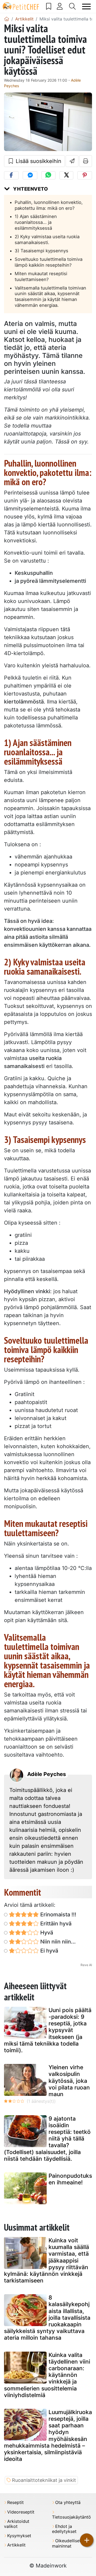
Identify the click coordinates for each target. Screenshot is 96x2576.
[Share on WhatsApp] (48, 175)
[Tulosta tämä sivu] (86, 161)
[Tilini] (60, 6)
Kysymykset (19, 2536)
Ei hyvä (49, 1951)
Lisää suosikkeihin (38, 161)
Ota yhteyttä (68, 2502)
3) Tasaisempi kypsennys (41, 251)
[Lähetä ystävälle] (72, 161)
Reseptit (15, 2502)
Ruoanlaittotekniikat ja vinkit (44, 2480)
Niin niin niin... (57, 1942)
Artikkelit (16, 2545)
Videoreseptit (21, 2512)
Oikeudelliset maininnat (67, 2543)
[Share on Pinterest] (85, 175)
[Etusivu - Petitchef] (7, 19)
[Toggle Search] (73, 6)
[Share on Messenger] (30, 175)
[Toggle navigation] (87, 7)
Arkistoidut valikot (17, 2524)
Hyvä (46, 1933)
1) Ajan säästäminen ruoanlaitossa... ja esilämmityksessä (36, 222)
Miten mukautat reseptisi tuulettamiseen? (41, 277)
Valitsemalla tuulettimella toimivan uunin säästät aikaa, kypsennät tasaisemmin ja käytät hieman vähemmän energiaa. (50, 297)
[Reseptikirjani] (49, 6)
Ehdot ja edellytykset (64, 2529)
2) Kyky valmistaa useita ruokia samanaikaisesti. (47, 240)
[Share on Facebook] (11, 175)
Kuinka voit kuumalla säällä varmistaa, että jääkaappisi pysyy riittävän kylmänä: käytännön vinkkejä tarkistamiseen (47, 2260)
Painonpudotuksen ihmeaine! (70, 2179)
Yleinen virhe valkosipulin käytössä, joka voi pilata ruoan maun (69, 2081)
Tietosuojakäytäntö (71, 2517)
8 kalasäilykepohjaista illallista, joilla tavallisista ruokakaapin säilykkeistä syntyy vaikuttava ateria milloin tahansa (47, 2318)
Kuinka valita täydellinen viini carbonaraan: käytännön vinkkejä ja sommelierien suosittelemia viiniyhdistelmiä (47, 2375)
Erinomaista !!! (58, 1915)
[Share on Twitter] (66, 175)
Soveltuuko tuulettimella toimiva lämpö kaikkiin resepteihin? (49, 262)
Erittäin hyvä (55, 1924)
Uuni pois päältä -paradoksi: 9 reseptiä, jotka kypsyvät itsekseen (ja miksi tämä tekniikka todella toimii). (48, 2030)
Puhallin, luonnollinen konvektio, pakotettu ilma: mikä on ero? (49, 205)
